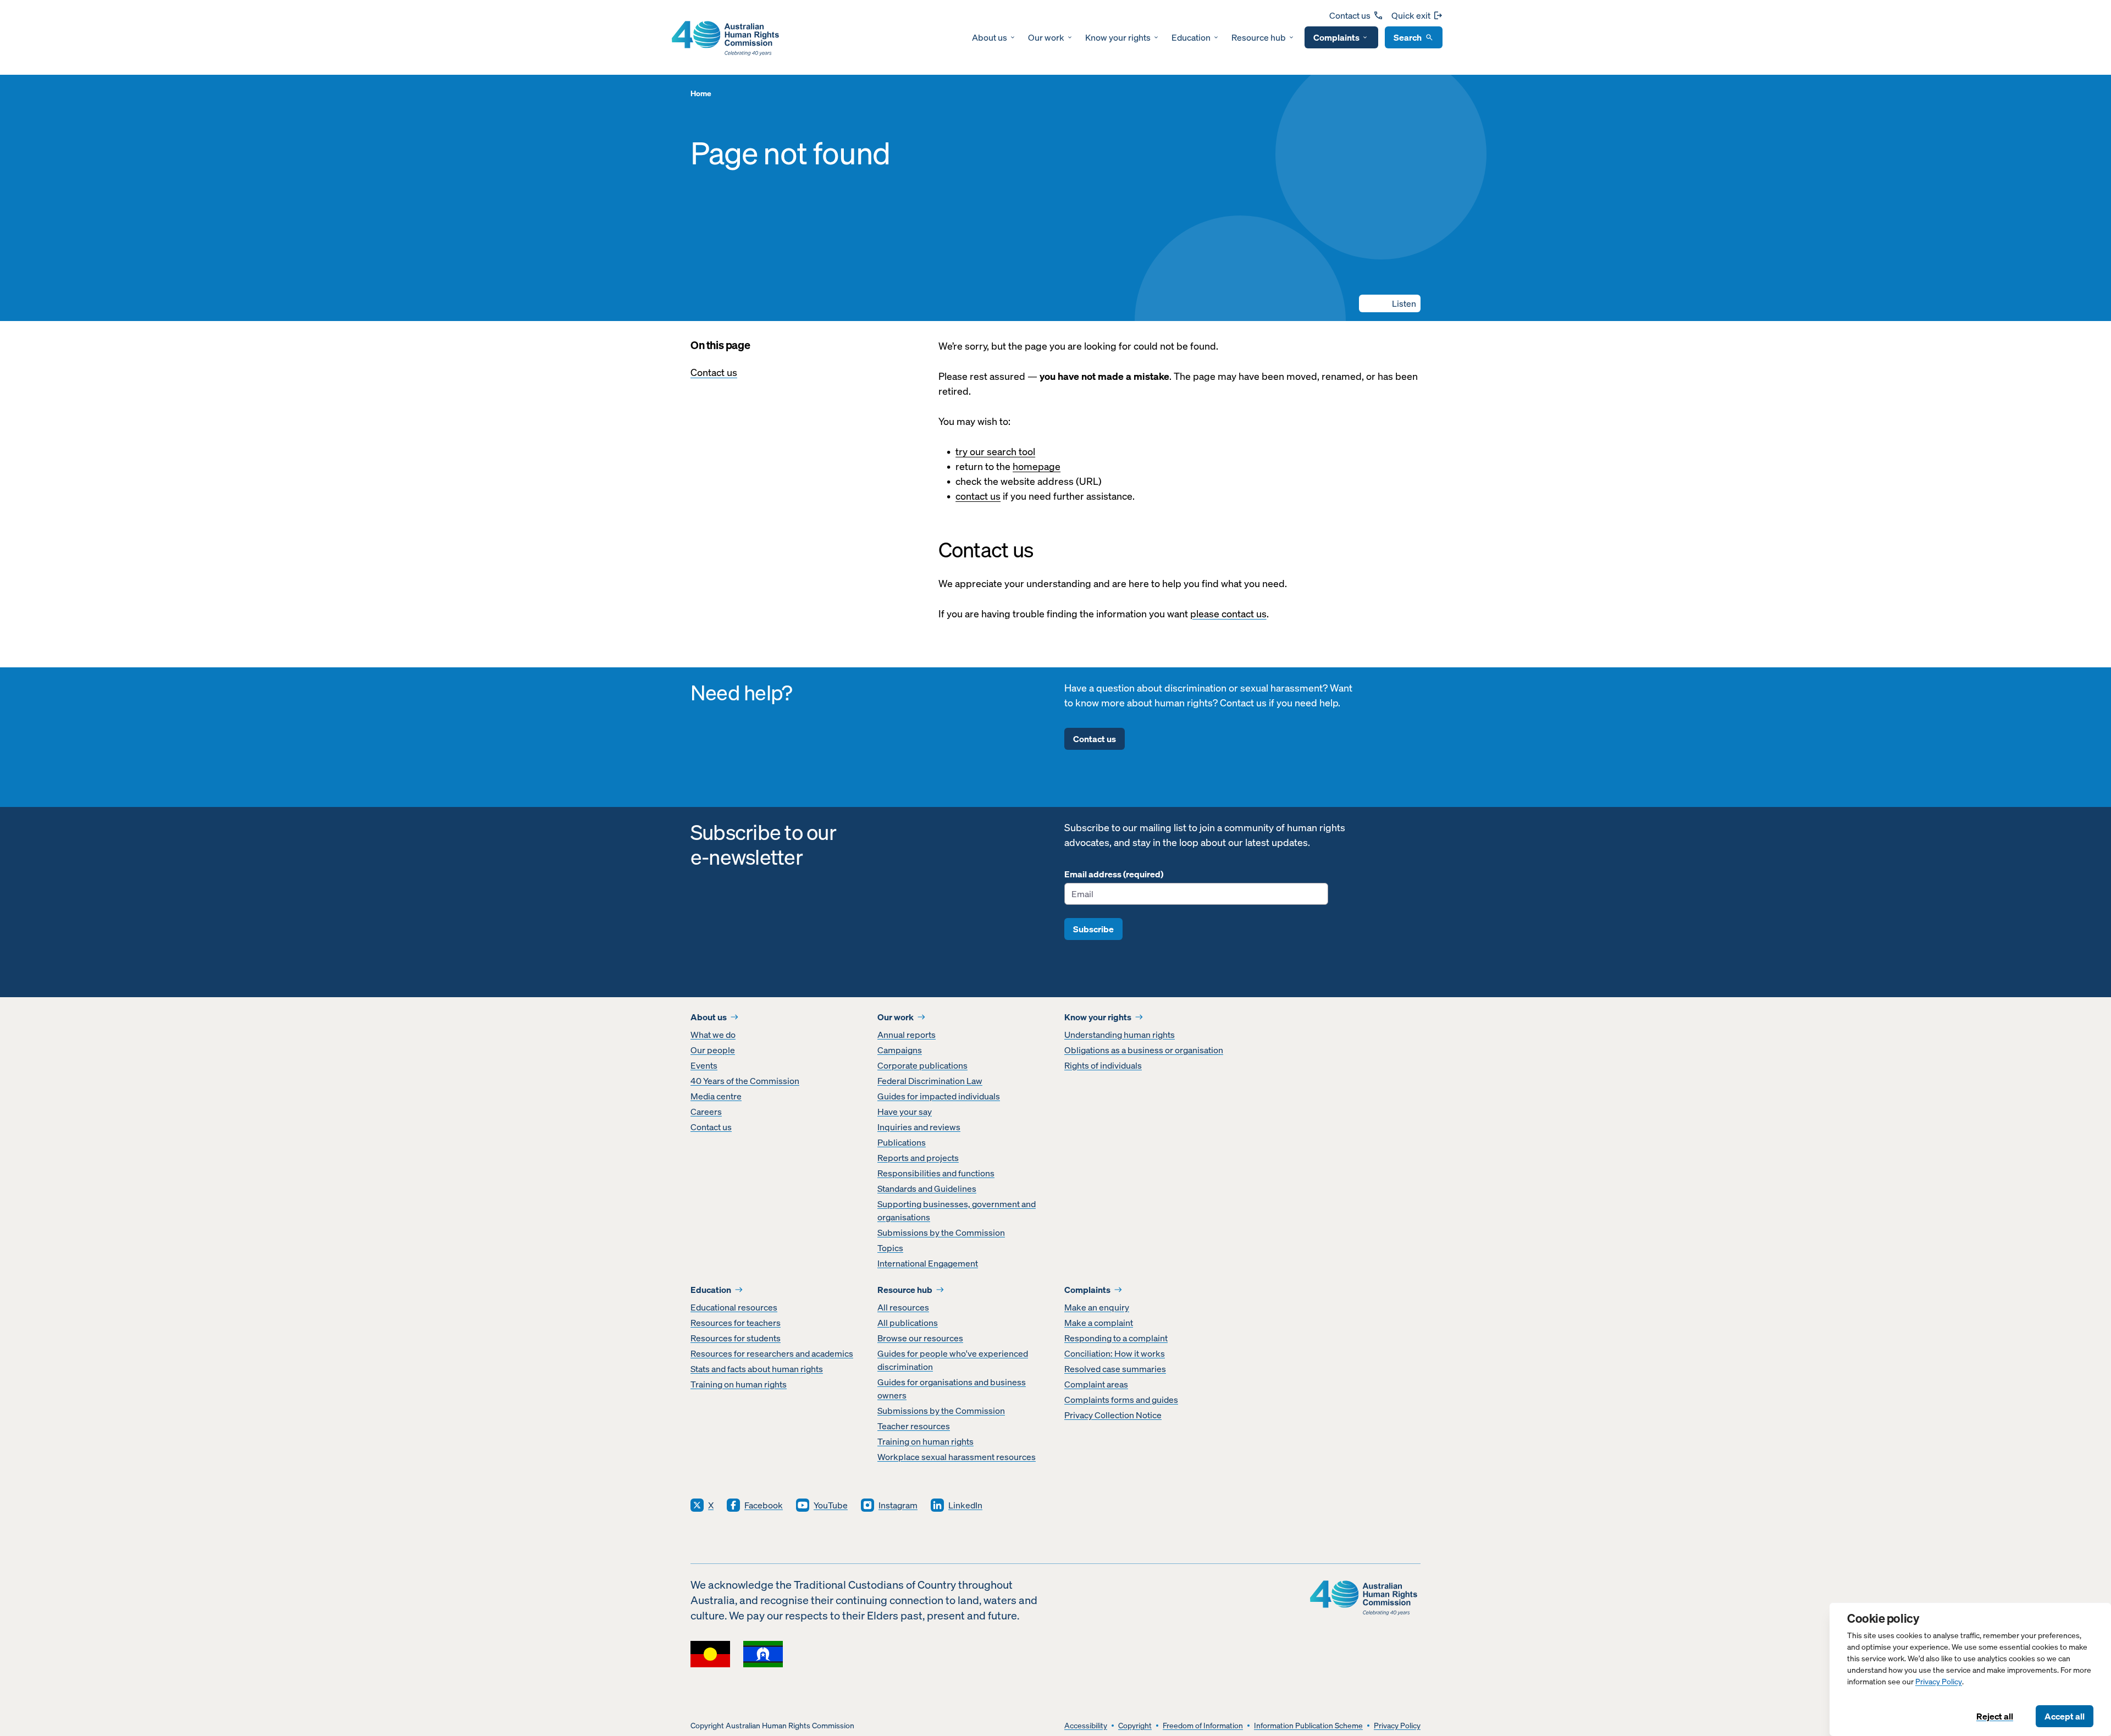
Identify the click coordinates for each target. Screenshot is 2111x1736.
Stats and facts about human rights (757, 1369)
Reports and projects (918, 1158)
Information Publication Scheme (1308, 1726)
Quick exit (1411, 15)
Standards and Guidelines (927, 1188)
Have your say (905, 1112)
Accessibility (1086, 1726)
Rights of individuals (1103, 1065)
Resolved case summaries (1115, 1369)
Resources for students (736, 1338)
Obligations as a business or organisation (1144, 1050)
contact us (978, 496)
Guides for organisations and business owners (952, 1389)
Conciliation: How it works (1115, 1353)
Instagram (898, 1505)
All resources (903, 1307)
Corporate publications (922, 1065)
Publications (902, 1142)
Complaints (1336, 37)
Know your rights (1118, 37)
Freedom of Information (1203, 1726)
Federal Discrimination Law (930, 1081)
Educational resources (734, 1307)
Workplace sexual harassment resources (957, 1457)
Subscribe (1093, 929)
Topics (890, 1248)
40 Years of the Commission (745, 1081)
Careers (706, 1112)
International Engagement (928, 1263)
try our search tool (995, 452)
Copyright (1135, 1726)
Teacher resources (914, 1426)
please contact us (1228, 614)
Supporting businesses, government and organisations (957, 1210)
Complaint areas (1096, 1384)
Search (1408, 37)
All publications (908, 1323)
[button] (1390, 303)
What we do (713, 1035)
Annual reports (907, 1035)
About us (990, 37)
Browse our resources (920, 1338)
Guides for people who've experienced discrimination (953, 1360)
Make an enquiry (1097, 1307)
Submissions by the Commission (941, 1232)
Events (704, 1065)
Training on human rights (739, 1384)
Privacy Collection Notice (1113, 1415)
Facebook (764, 1505)
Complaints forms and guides (1121, 1400)
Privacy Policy (1939, 1682)
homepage (1037, 466)
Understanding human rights (1120, 1035)
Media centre (716, 1096)
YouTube (831, 1505)
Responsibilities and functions (936, 1173)
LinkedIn (965, 1505)
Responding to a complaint (1116, 1338)
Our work (1046, 37)
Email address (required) (1114, 874)
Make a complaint (1099, 1323)
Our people (713, 1050)
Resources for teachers (736, 1323)
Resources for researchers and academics (772, 1353)
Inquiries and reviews (919, 1127)
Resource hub (1259, 37)
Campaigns (900, 1050)
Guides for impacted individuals (939, 1096)
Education (1191, 37)
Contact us (1350, 15)
